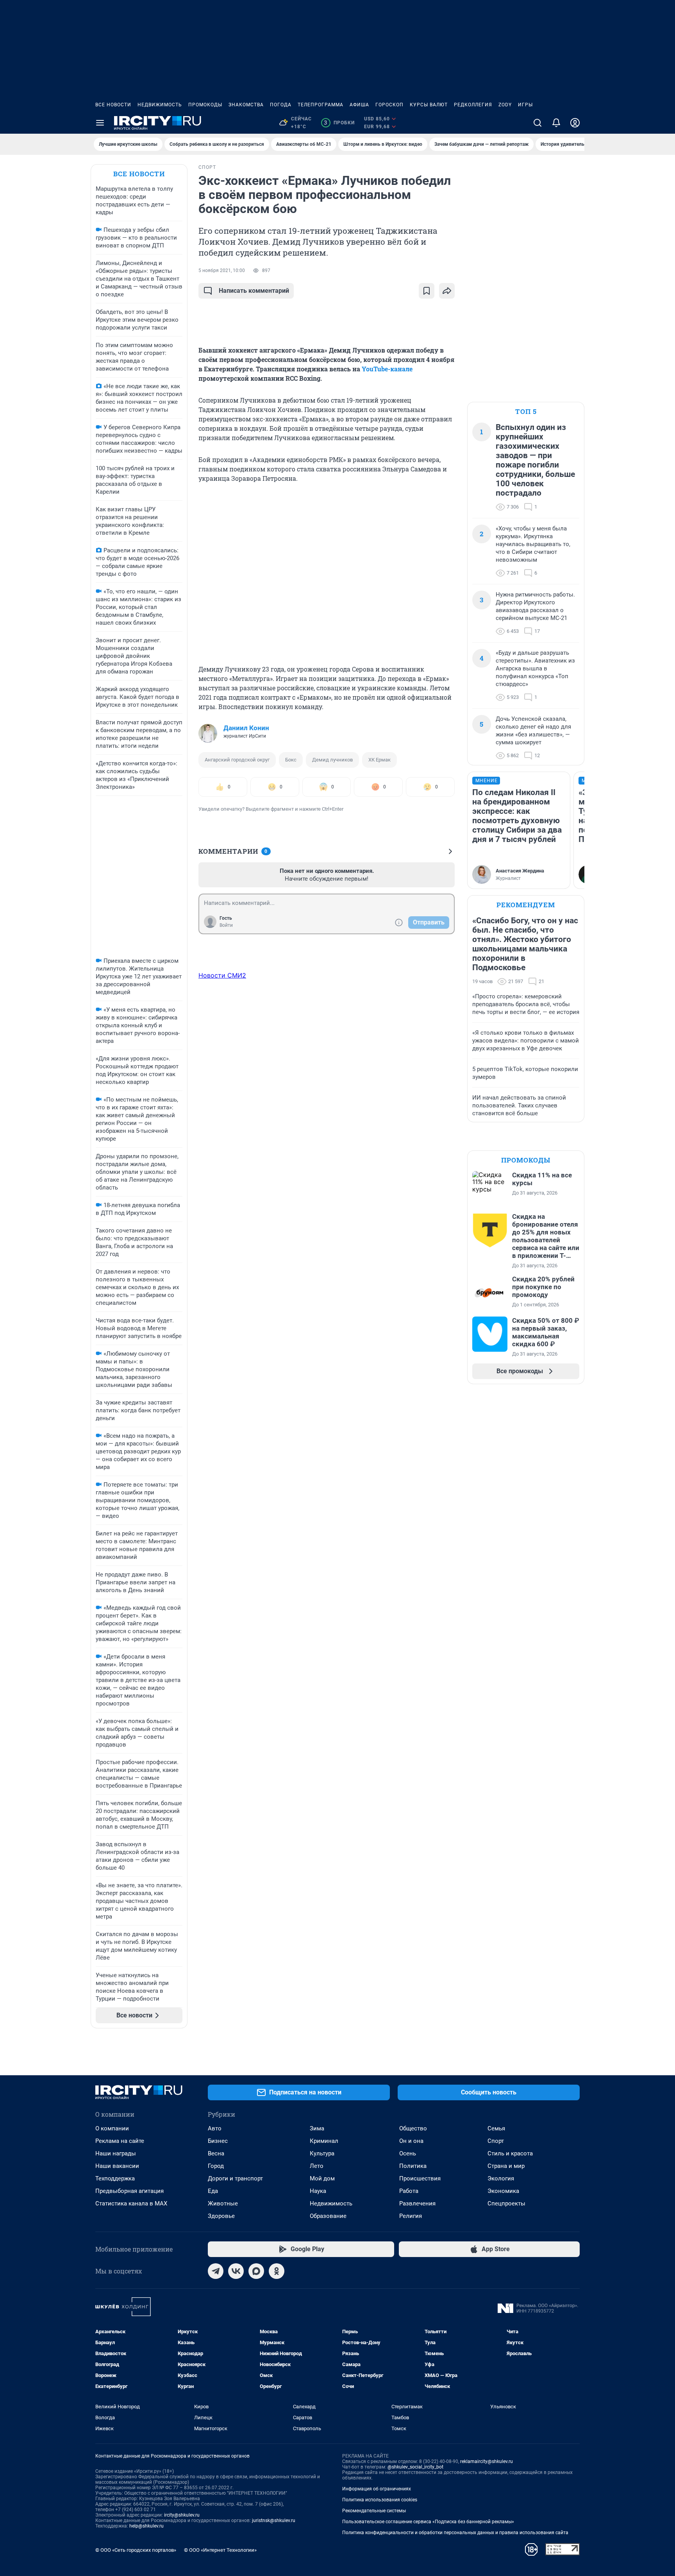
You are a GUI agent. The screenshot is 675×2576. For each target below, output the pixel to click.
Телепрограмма (321, 105)
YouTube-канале (387, 369)
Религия (411, 2216)
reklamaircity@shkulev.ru (487, 2461)
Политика (413, 2166)
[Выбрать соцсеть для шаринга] (447, 291)
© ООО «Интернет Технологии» (220, 2550)
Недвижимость (160, 105)
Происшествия (420, 2178)
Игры (525, 105)
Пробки (339, 123)
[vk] (236, 2271)
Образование (328, 2216)
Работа (409, 2191)
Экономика (503, 2191)
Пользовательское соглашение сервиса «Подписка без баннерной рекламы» (428, 2522)
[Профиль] (575, 123)
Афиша (359, 105)
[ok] (277, 2271)
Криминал (324, 2141)
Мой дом (322, 2178)
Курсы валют (429, 105)
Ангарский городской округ (237, 760)
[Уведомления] (556, 123)
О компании (112, 2128)
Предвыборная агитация (129, 2191)
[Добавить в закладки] (427, 291)
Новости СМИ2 (222, 975)
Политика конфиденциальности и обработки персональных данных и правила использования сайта (455, 2533)
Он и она (411, 2141)
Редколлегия (473, 105)
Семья (496, 2128)
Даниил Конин (246, 728)
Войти (226, 925)
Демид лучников (332, 760)
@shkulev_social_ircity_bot (415, 2467)
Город (216, 2166)
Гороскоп (389, 105)
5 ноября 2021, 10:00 (222, 270)
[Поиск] (537, 123)
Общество (413, 2128)
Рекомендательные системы (374, 2511)
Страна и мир (506, 2166)
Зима (317, 2128)
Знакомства (246, 105)
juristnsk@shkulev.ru (274, 2520)
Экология (501, 2178)
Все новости (113, 105)
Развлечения (417, 2203)
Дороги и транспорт (235, 2178)
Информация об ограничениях (377, 2489)
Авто (215, 2128)
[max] (256, 2271)
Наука (318, 2191)
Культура (322, 2153)
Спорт (496, 2141)
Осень (408, 2153)
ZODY (505, 105)
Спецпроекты (506, 2203)
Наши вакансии (117, 2166)
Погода (281, 105)
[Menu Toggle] (100, 123)
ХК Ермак (379, 760)
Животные (223, 2203)
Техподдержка (115, 2178)
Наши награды (116, 2153)
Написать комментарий (254, 291)
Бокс (291, 760)
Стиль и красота (510, 2153)
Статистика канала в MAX (131, 2203)
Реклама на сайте (120, 2141)
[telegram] (216, 2271)
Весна (216, 2153)
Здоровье (221, 2216)
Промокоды (205, 105)
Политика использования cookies (380, 2500)
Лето (317, 2166)
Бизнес (218, 2141)
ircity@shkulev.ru (182, 2515)
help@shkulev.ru (146, 2526)
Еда (213, 2191)
